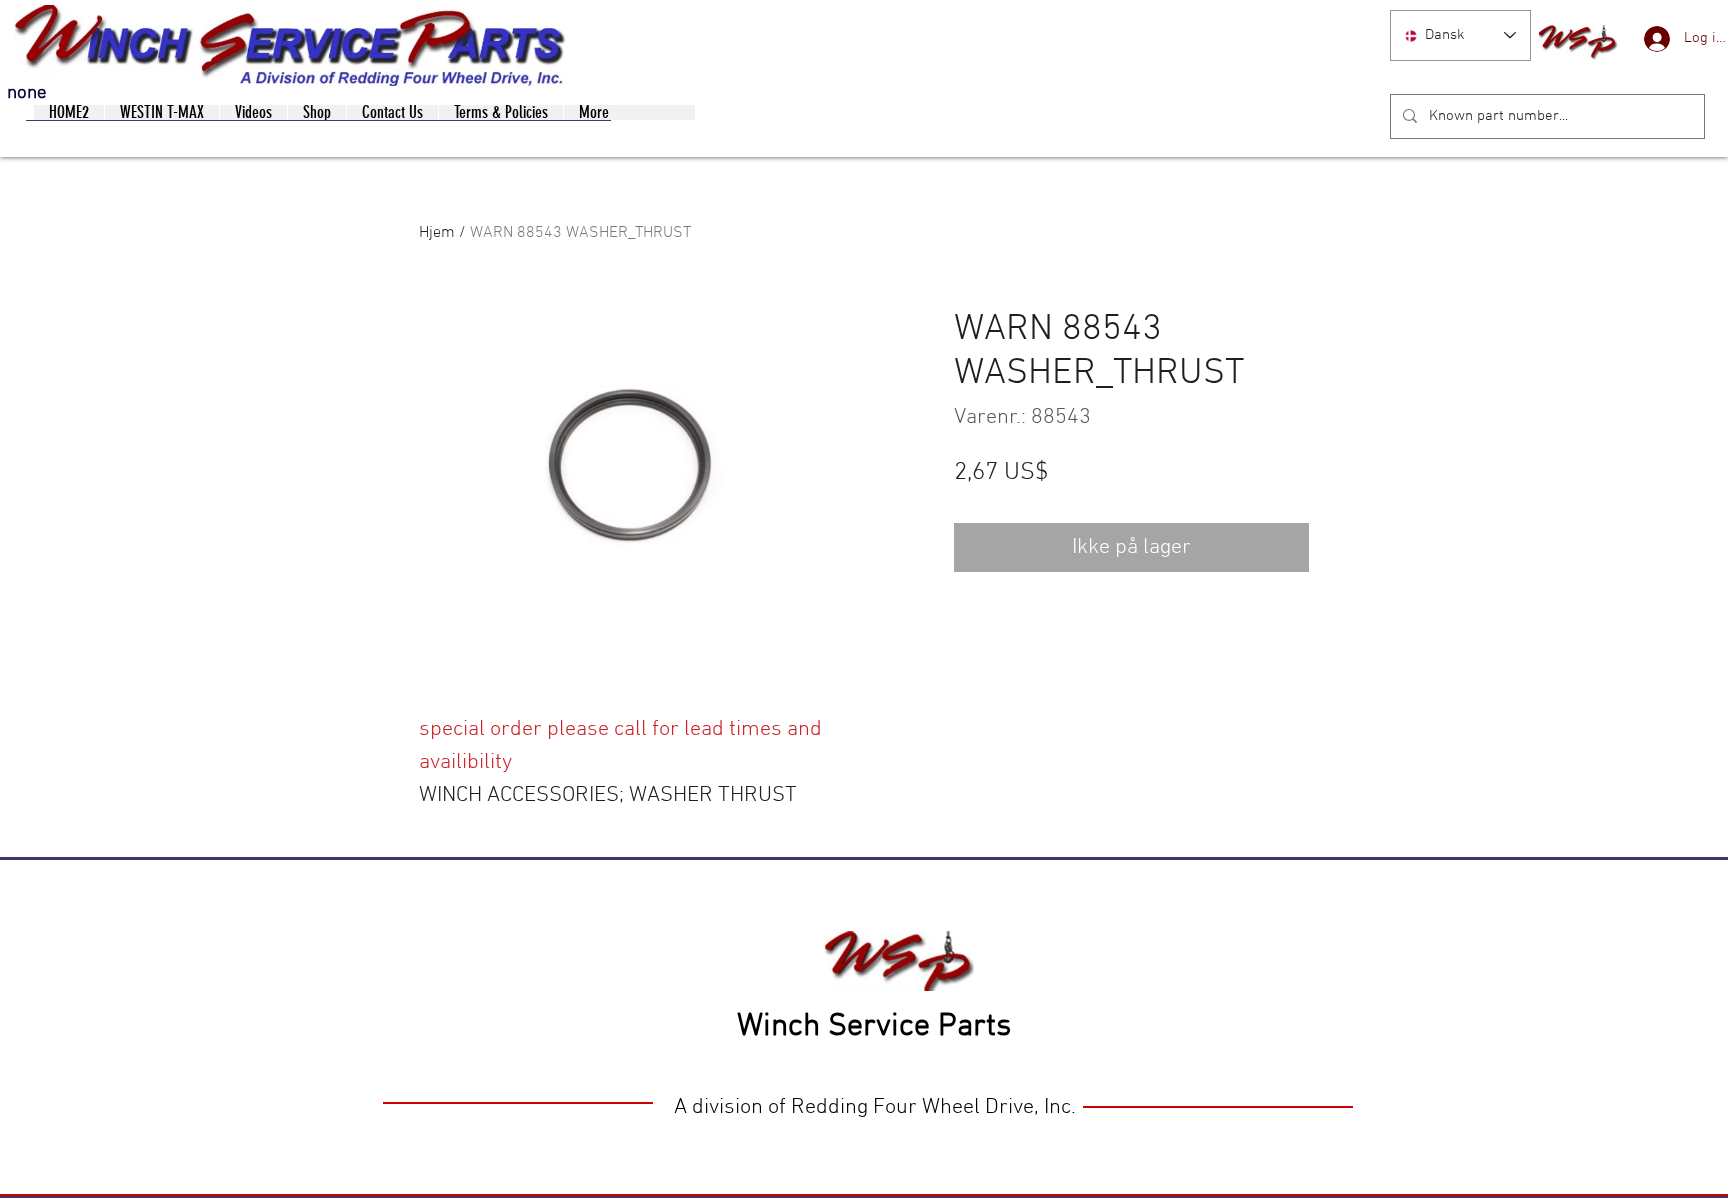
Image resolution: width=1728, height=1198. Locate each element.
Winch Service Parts (874, 1027)
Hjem (437, 233)
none (27, 93)
